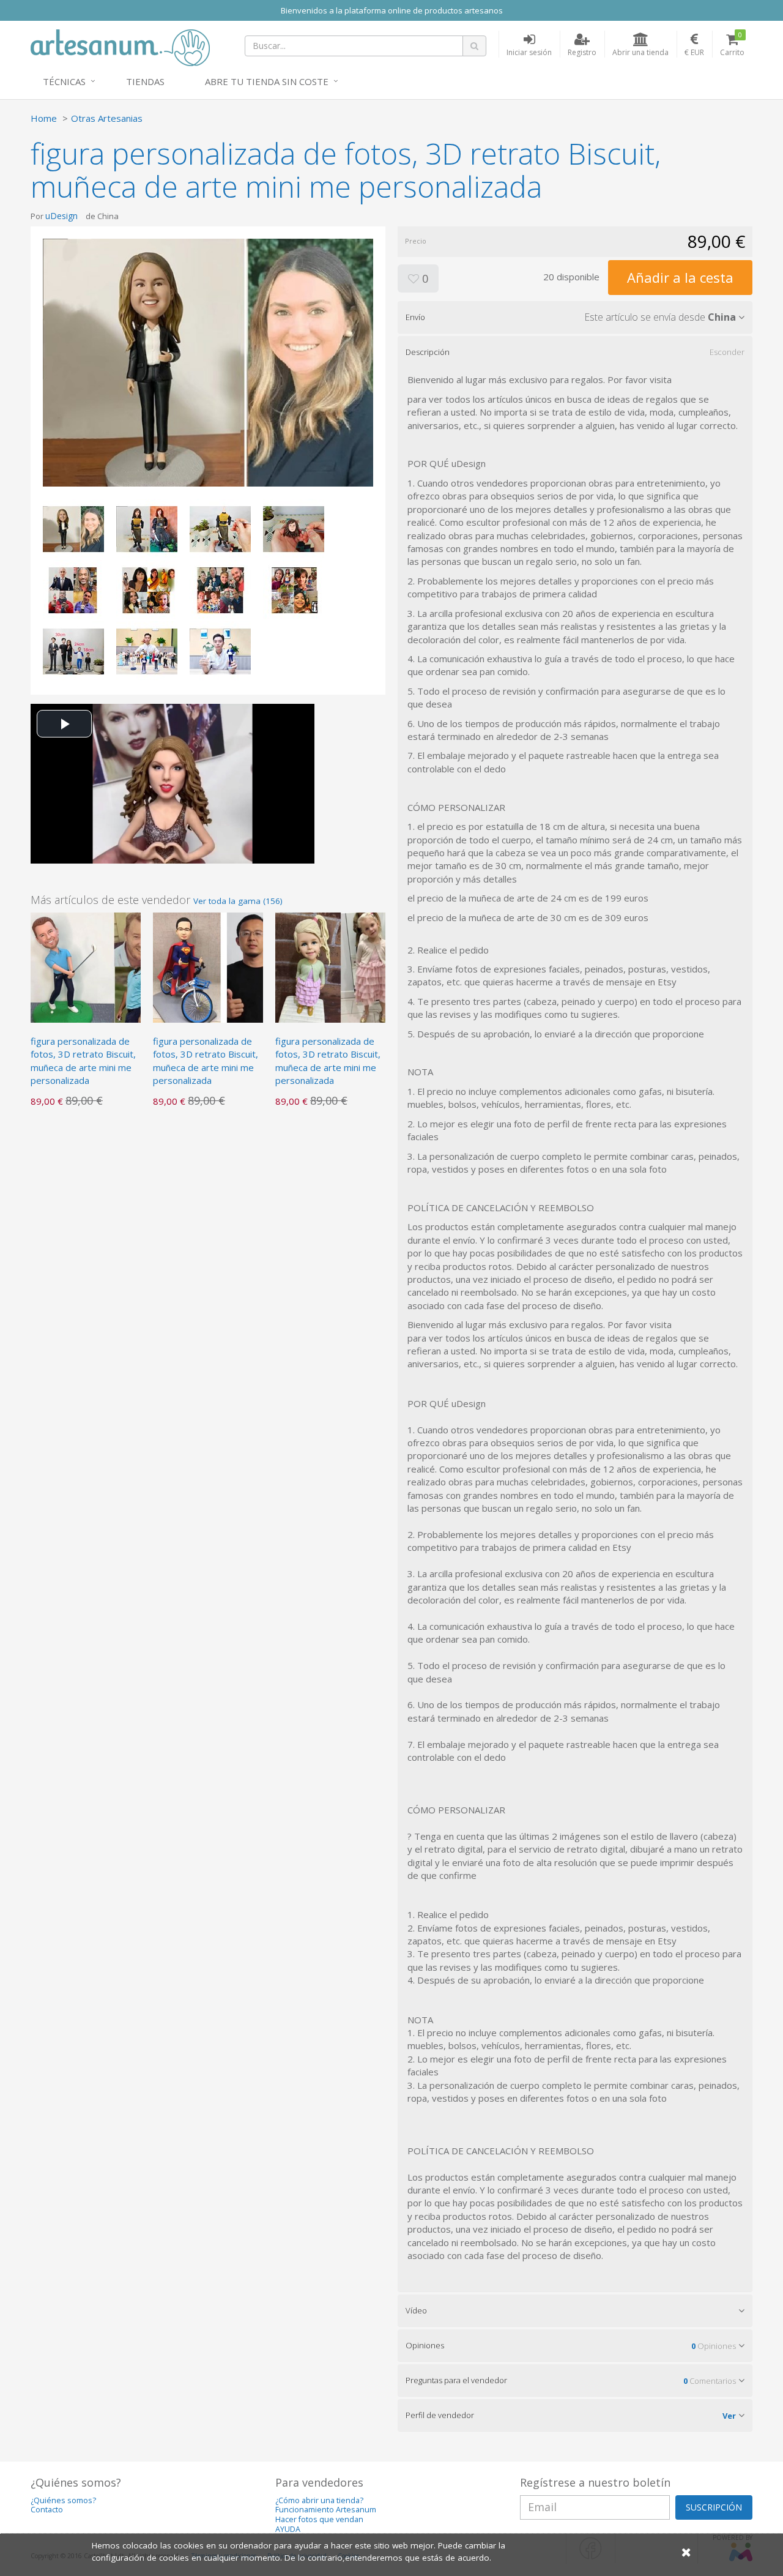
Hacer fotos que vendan (319, 2519)
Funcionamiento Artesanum (326, 2510)
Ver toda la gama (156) (238, 901)
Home (44, 118)
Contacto (47, 2510)
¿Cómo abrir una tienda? (319, 2500)
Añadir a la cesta (680, 277)
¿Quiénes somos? (63, 2500)
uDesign (61, 216)
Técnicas (64, 81)
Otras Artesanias (107, 118)
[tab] (575, 317)
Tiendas (145, 81)
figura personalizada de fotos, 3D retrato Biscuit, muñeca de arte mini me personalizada (83, 1061)
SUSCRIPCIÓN (714, 2507)
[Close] (686, 2552)
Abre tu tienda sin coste (267, 81)
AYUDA (288, 2529)
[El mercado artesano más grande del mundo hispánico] (120, 47)
